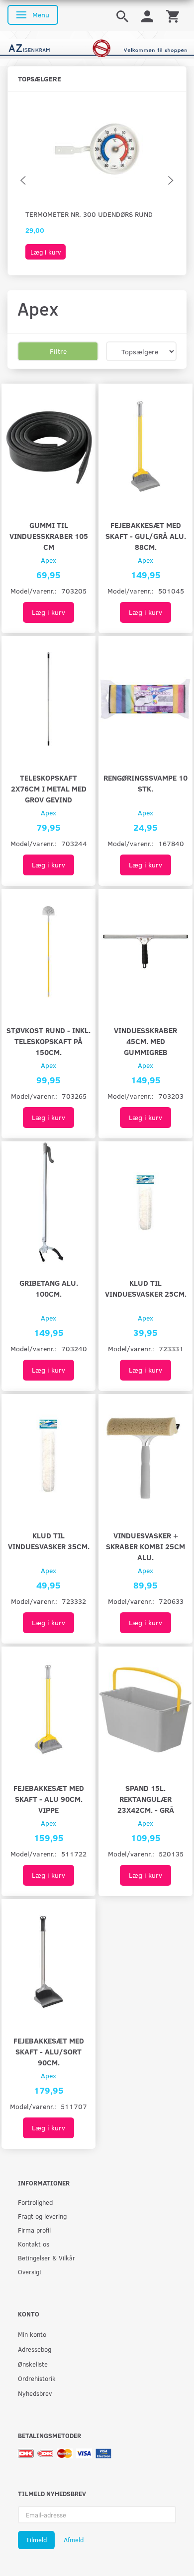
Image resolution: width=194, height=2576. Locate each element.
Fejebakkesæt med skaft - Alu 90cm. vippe (49, 1799)
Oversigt (30, 2272)
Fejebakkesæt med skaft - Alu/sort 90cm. (49, 2051)
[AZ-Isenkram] (97, 48)
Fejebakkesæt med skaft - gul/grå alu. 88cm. (146, 536)
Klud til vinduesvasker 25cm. (146, 1288)
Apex (48, 560)
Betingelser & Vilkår (47, 2258)
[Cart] (173, 16)
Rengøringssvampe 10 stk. (145, 783)
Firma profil (34, 2230)
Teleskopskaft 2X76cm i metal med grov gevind (49, 788)
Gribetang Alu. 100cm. (49, 1288)
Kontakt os (34, 2244)
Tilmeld (36, 2540)
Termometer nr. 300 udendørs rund (89, 214)
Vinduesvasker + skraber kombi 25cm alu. (145, 1546)
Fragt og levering (42, 2216)
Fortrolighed (35, 2202)
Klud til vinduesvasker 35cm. (49, 1541)
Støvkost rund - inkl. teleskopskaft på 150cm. (48, 1041)
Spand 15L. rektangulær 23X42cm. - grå (146, 1799)
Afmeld (74, 2540)
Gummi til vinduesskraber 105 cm (49, 536)
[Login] (147, 16)
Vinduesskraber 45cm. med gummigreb (145, 1041)
